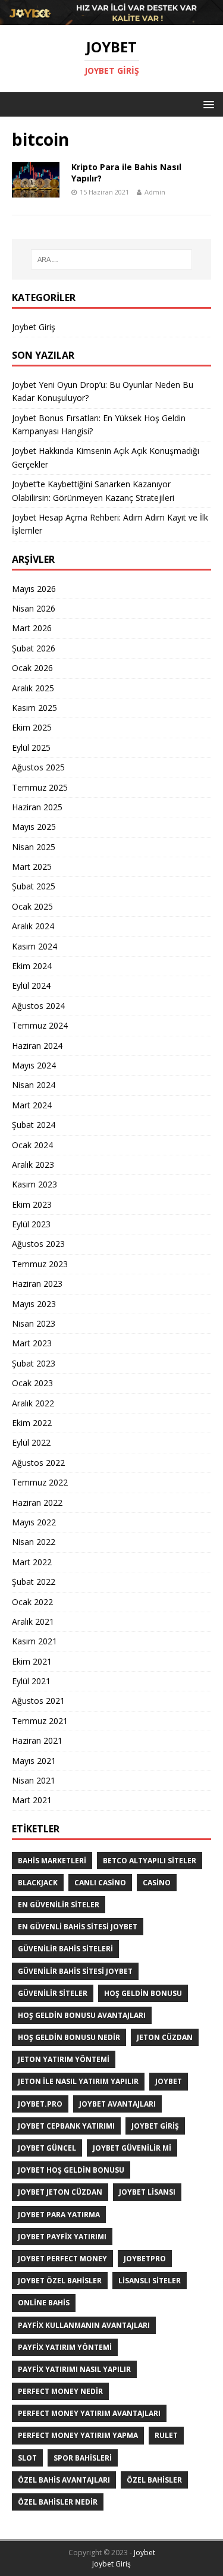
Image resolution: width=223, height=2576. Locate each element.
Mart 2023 (32, 1343)
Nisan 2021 (34, 1780)
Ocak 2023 (32, 1383)
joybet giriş (155, 2126)
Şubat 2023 (34, 1363)
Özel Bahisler (154, 2480)
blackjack (38, 1883)
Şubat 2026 (34, 648)
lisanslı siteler (150, 2281)
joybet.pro (40, 2104)
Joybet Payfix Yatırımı (62, 2237)
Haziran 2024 (37, 1046)
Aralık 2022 (33, 1403)
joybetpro (145, 2259)
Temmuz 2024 (40, 1025)
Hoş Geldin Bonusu (143, 1993)
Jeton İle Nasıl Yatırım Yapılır (78, 2081)
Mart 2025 (32, 866)
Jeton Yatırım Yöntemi (64, 2059)
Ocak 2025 (32, 906)
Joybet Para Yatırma (59, 2215)
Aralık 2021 (33, 1621)
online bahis (44, 2303)
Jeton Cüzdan (165, 2037)
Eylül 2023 (31, 1224)
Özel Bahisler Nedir (58, 2502)
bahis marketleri (52, 1861)
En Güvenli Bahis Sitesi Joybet (78, 1927)
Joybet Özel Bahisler (60, 2281)
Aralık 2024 (33, 926)
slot (27, 2458)
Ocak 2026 (32, 668)
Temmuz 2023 (40, 1264)
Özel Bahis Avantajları (64, 2480)
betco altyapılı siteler (150, 1861)
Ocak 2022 (32, 1602)
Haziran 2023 (37, 1284)
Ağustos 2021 (38, 1701)
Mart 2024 (32, 1105)
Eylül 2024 (31, 985)
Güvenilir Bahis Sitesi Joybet (75, 1971)
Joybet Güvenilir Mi (132, 2148)
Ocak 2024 (32, 1145)
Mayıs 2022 (34, 1522)
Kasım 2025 (34, 708)
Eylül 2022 (31, 1442)
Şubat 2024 (34, 1125)
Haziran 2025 (37, 807)
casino (157, 1883)
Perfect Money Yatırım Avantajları (89, 2413)
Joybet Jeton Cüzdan (60, 2192)
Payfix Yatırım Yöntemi (65, 2347)
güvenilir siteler (53, 1993)
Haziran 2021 (37, 1740)
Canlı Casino (100, 1883)
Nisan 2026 (34, 608)
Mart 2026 (32, 628)
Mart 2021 (32, 1800)
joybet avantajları (117, 2104)
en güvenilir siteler (59, 1905)
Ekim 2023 (32, 1204)
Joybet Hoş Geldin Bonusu (71, 2170)
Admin (155, 192)
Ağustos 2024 (38, 1006)
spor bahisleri (83, 2458)
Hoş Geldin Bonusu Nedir (69, 2037)
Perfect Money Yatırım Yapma (78, 2435)
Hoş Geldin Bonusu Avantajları (82, 2015)
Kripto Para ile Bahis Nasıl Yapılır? (126, 172)
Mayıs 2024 (34, 1065)
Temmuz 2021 (40, 1721)
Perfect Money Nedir (60, 2391)
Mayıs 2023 (34, 1304)
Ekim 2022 (32, 1423)
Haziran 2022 (37, 1502)
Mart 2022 (32, 1562)
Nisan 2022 (34, 1542)
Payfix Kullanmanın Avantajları (84, 2325)
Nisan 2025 (34, 847)
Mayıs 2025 (34, 827)
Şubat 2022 (34, 1582)
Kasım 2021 (34, 1641)
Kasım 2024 (34, 946)
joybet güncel (47, 2148)
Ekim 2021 (32, 1661)
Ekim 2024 (32, 966)
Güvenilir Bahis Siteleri (65, 1949)
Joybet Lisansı (147, 2192)
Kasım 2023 (34, 1184)
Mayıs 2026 (34, 589)
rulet (166, 2435)
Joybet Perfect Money (62, 2259)
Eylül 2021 (31, 1681)
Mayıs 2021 (34, 1761)
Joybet (145, 2553)
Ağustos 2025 (38, 767)
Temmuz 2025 (40, 787)
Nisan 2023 (34, 1323)
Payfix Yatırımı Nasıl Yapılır (74, 2369)
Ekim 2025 (32, 727)
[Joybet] (111, 18)
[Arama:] (112, 259)
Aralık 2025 (33, 688)
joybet (169, 2081)
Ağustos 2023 (38, 1244)
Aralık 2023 (33, 1165)
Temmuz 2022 (40, 1482)
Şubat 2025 (34, 886)
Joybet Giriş (34, 327)
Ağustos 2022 (38, 1463)
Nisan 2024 (34, 1085)
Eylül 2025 (31, 748)
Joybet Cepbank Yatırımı (66, 2126)
